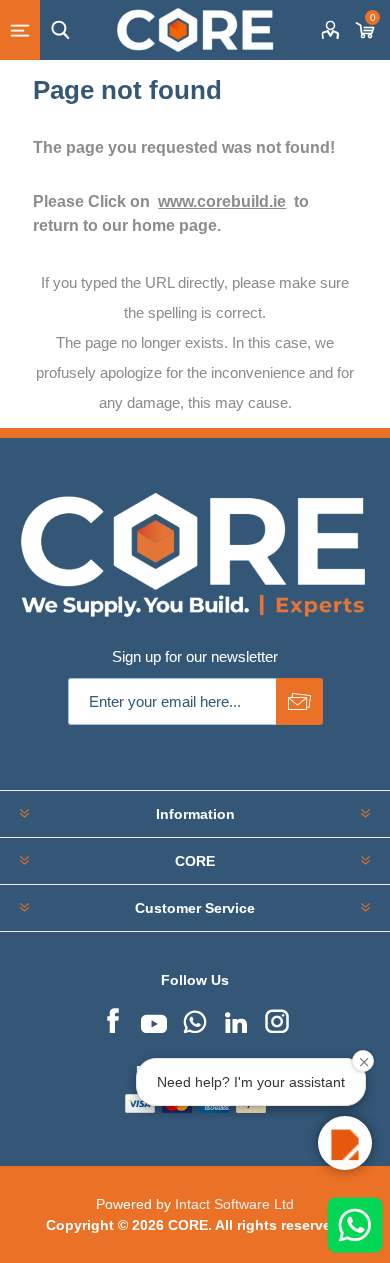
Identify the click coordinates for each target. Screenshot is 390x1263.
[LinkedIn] (236, 1019)
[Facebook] (113, 1019)
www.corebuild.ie (222, 201)
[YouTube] (154, 1019)
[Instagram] (277, 1019)
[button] (345, 1143)
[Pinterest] (195, 1019)
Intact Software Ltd (234, 1204)
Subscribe (299, 701)
